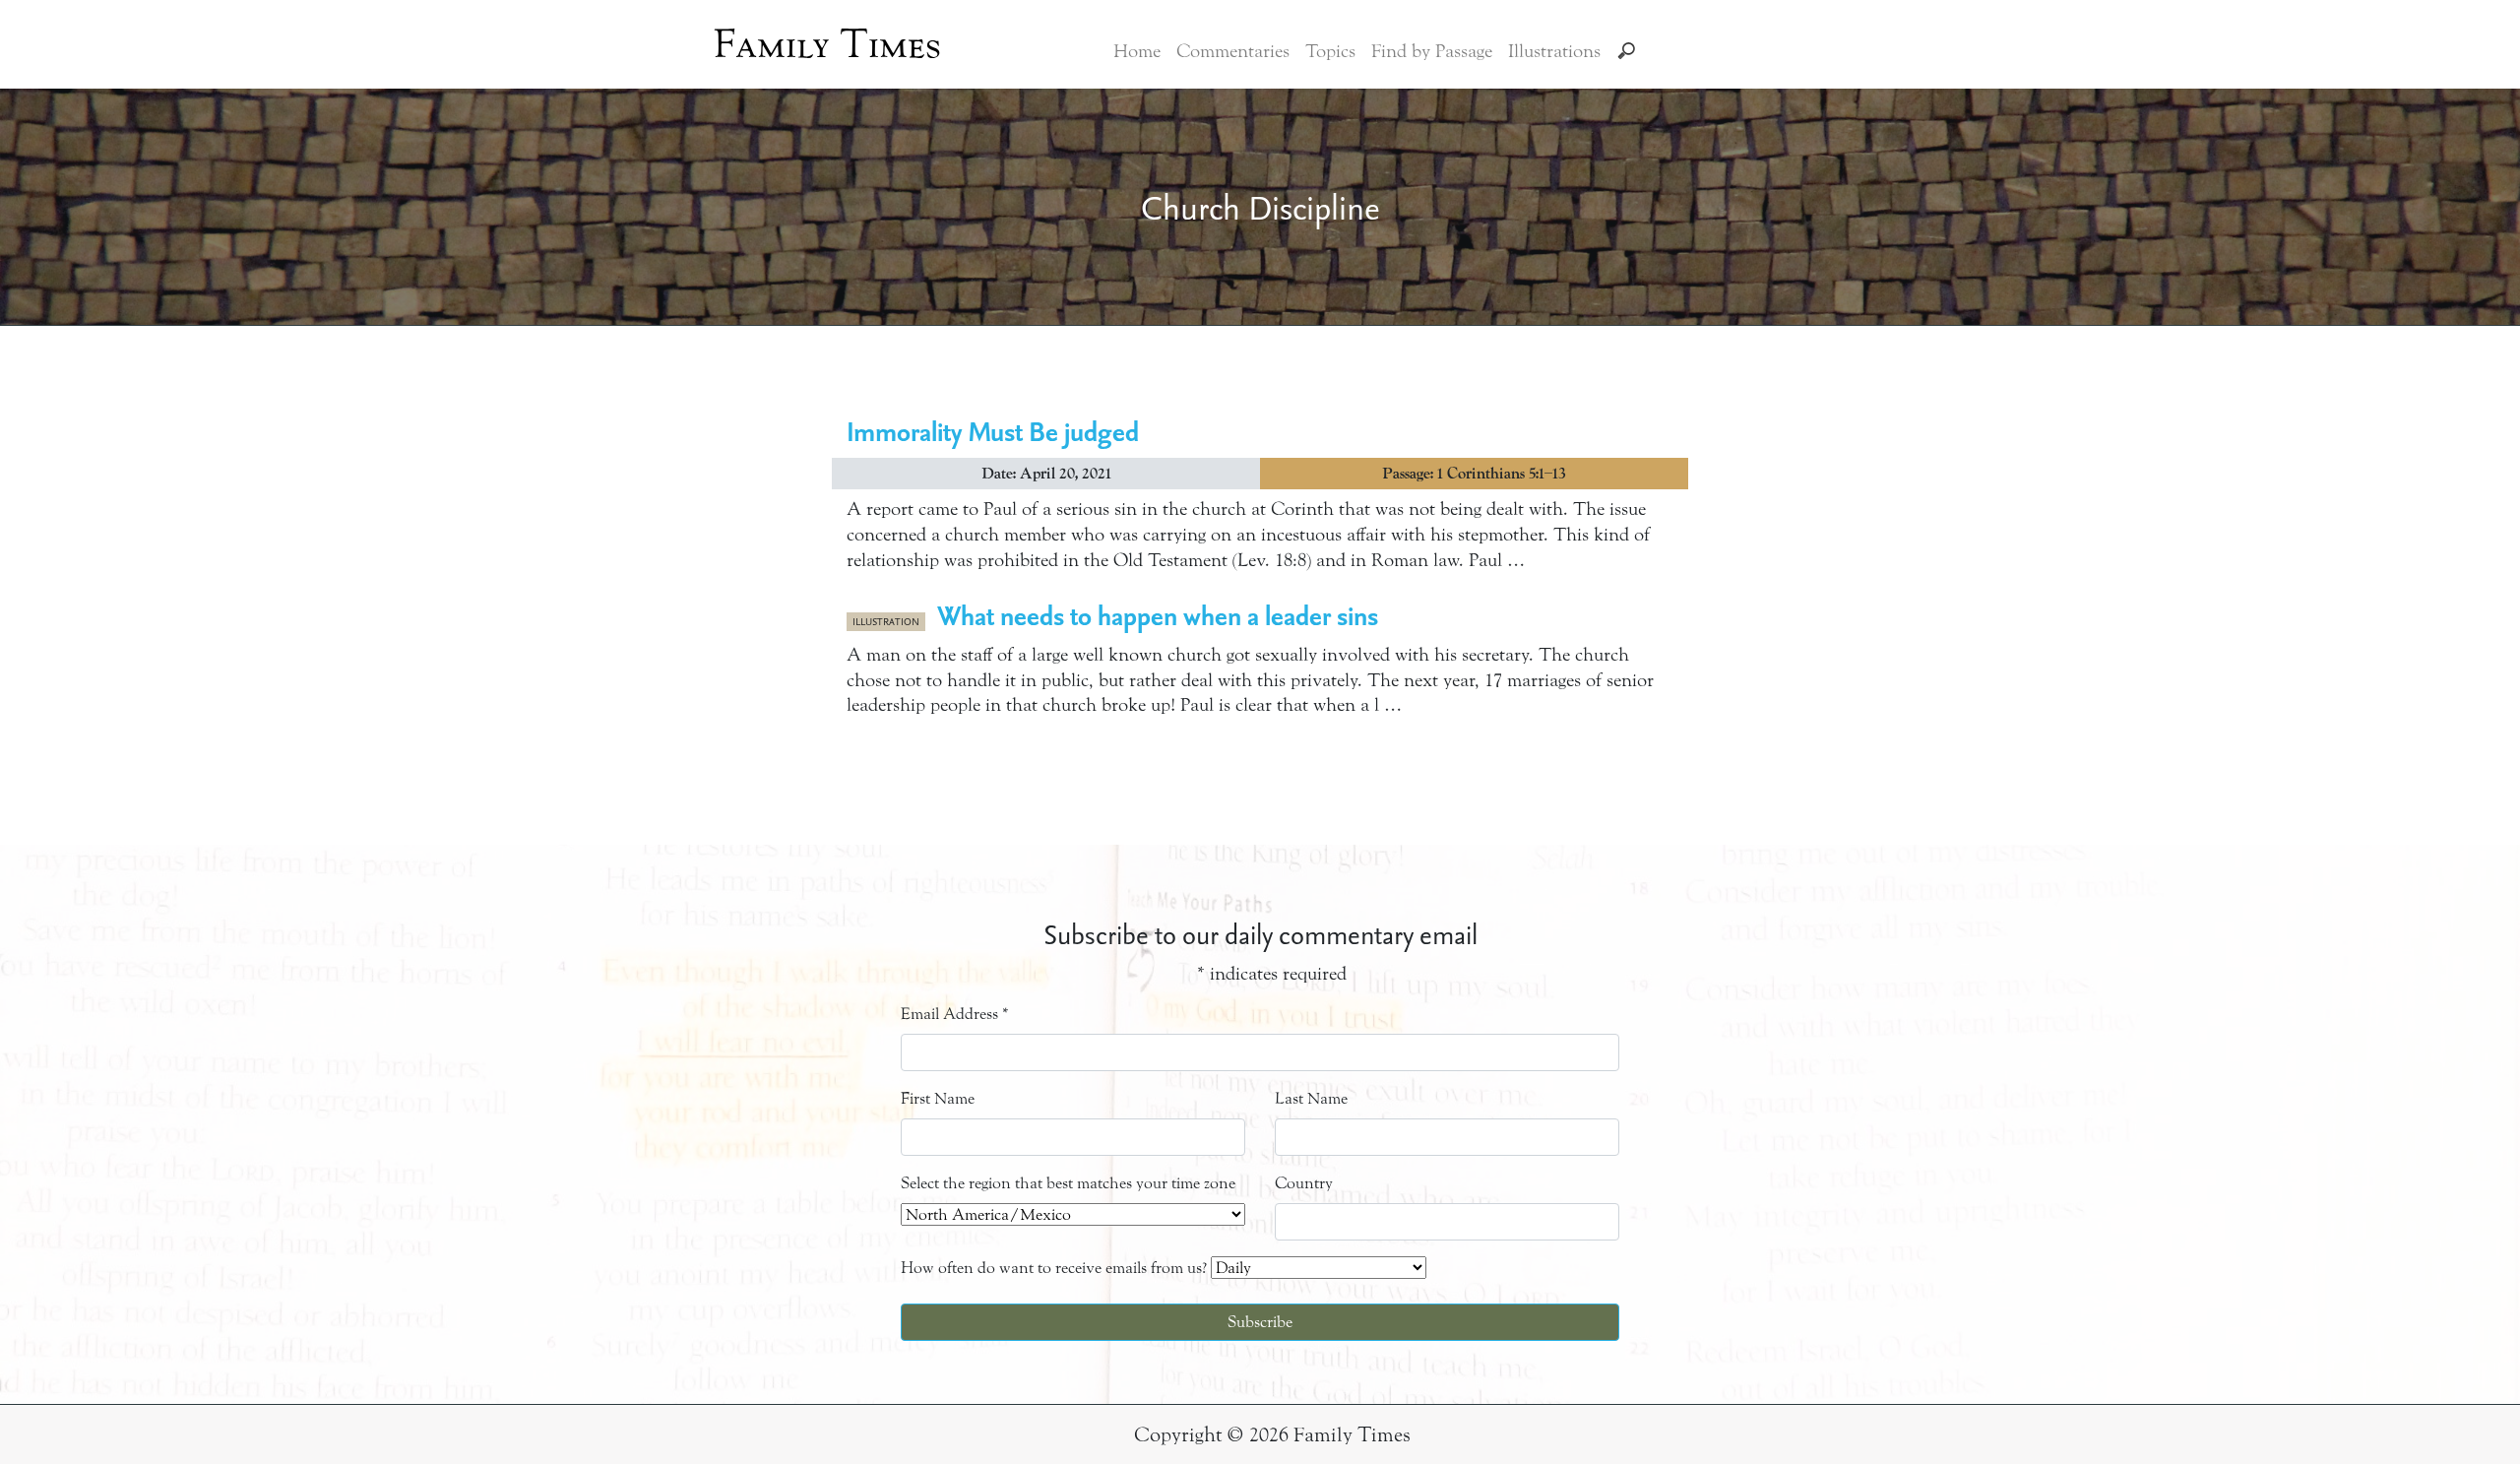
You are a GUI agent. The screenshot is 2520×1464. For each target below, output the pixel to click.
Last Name (1311, 1098)
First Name (938, 1098)
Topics (1330, 51)
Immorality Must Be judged (993, 431)
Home (1137, 51)
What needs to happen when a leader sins (1158, 615)
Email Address (955, 1014)
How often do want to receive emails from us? (1054, 1268)
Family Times (827, 44)
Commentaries (1233, 51)
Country (1304, 1183)
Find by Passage (1432, 51)
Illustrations (1554, 51)
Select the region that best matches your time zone (1068, 1183)
